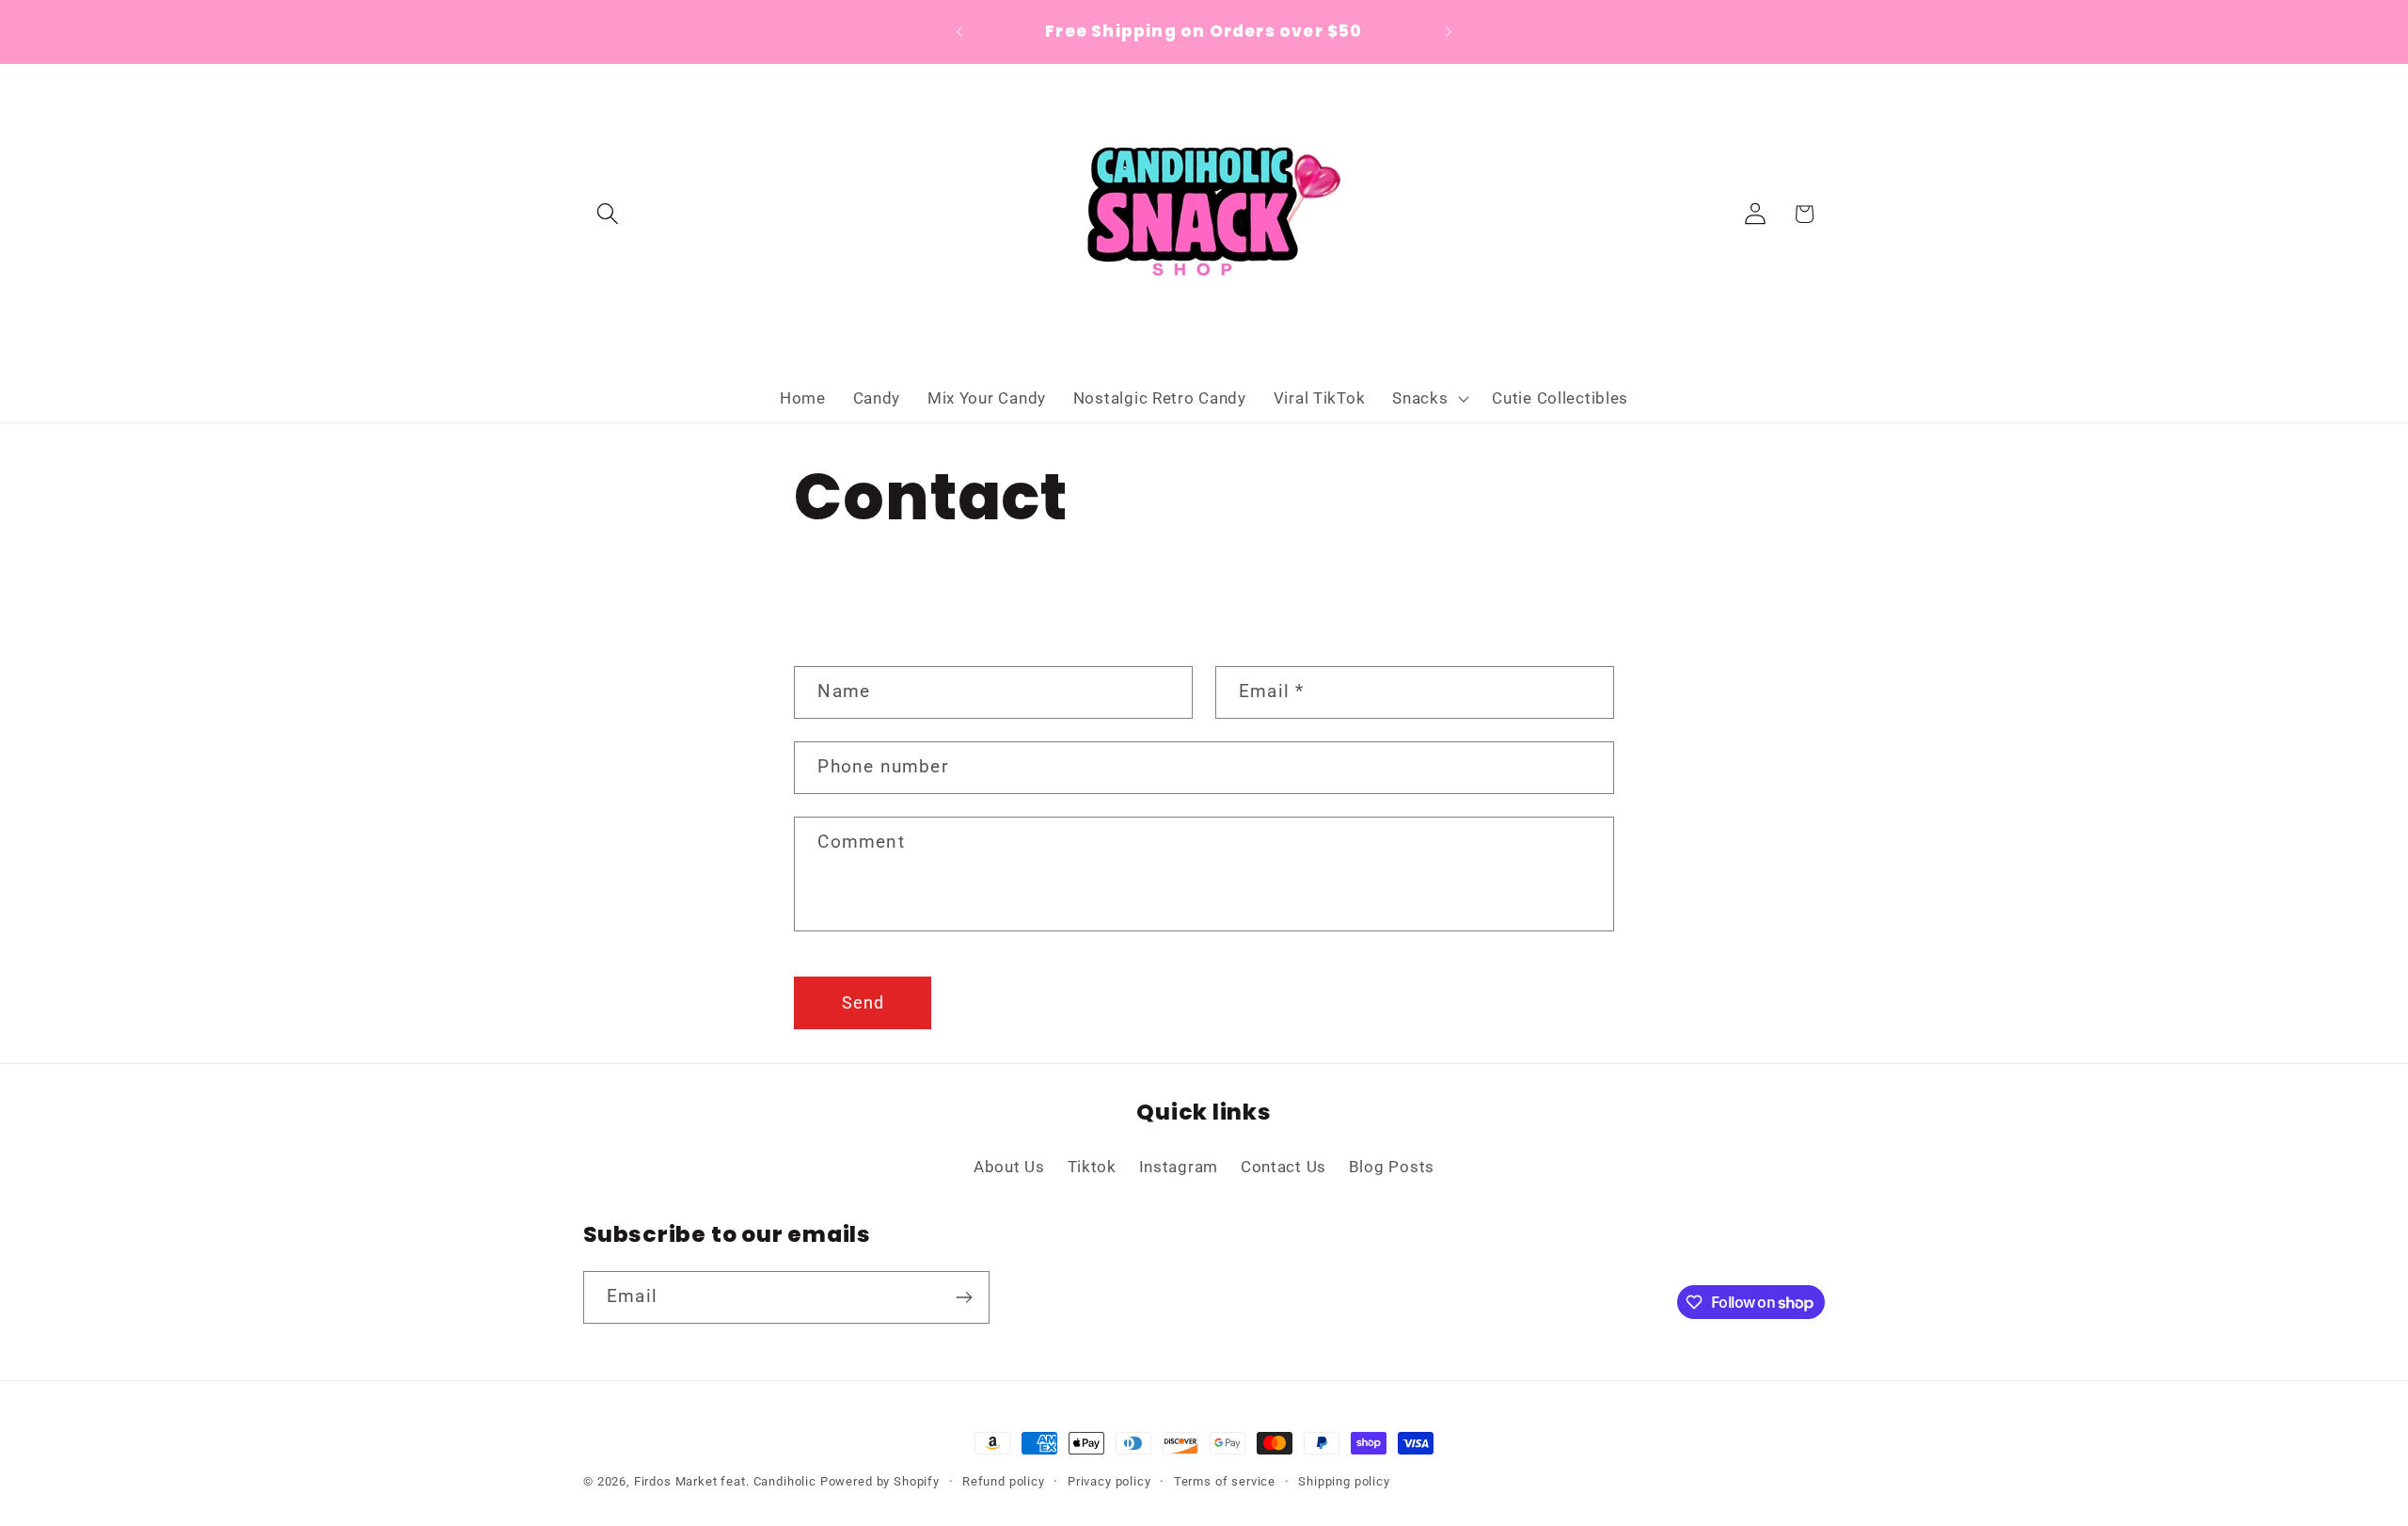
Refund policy (1004, 1481)
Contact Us (1283, 1167)
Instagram (1179, 1167)
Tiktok (1092, 1167)
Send (863, 1002)
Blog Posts (1392, 1167)
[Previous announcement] (959, 32)
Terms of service (1225, 1481)
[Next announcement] (1449, 32)
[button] (608, 214)
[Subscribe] (964, 1297)
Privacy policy (1109, 1481)
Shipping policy (1344, 1481)
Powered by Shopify (880, 1481)
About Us (1009, 1167)
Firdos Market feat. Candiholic (725, 1481)
